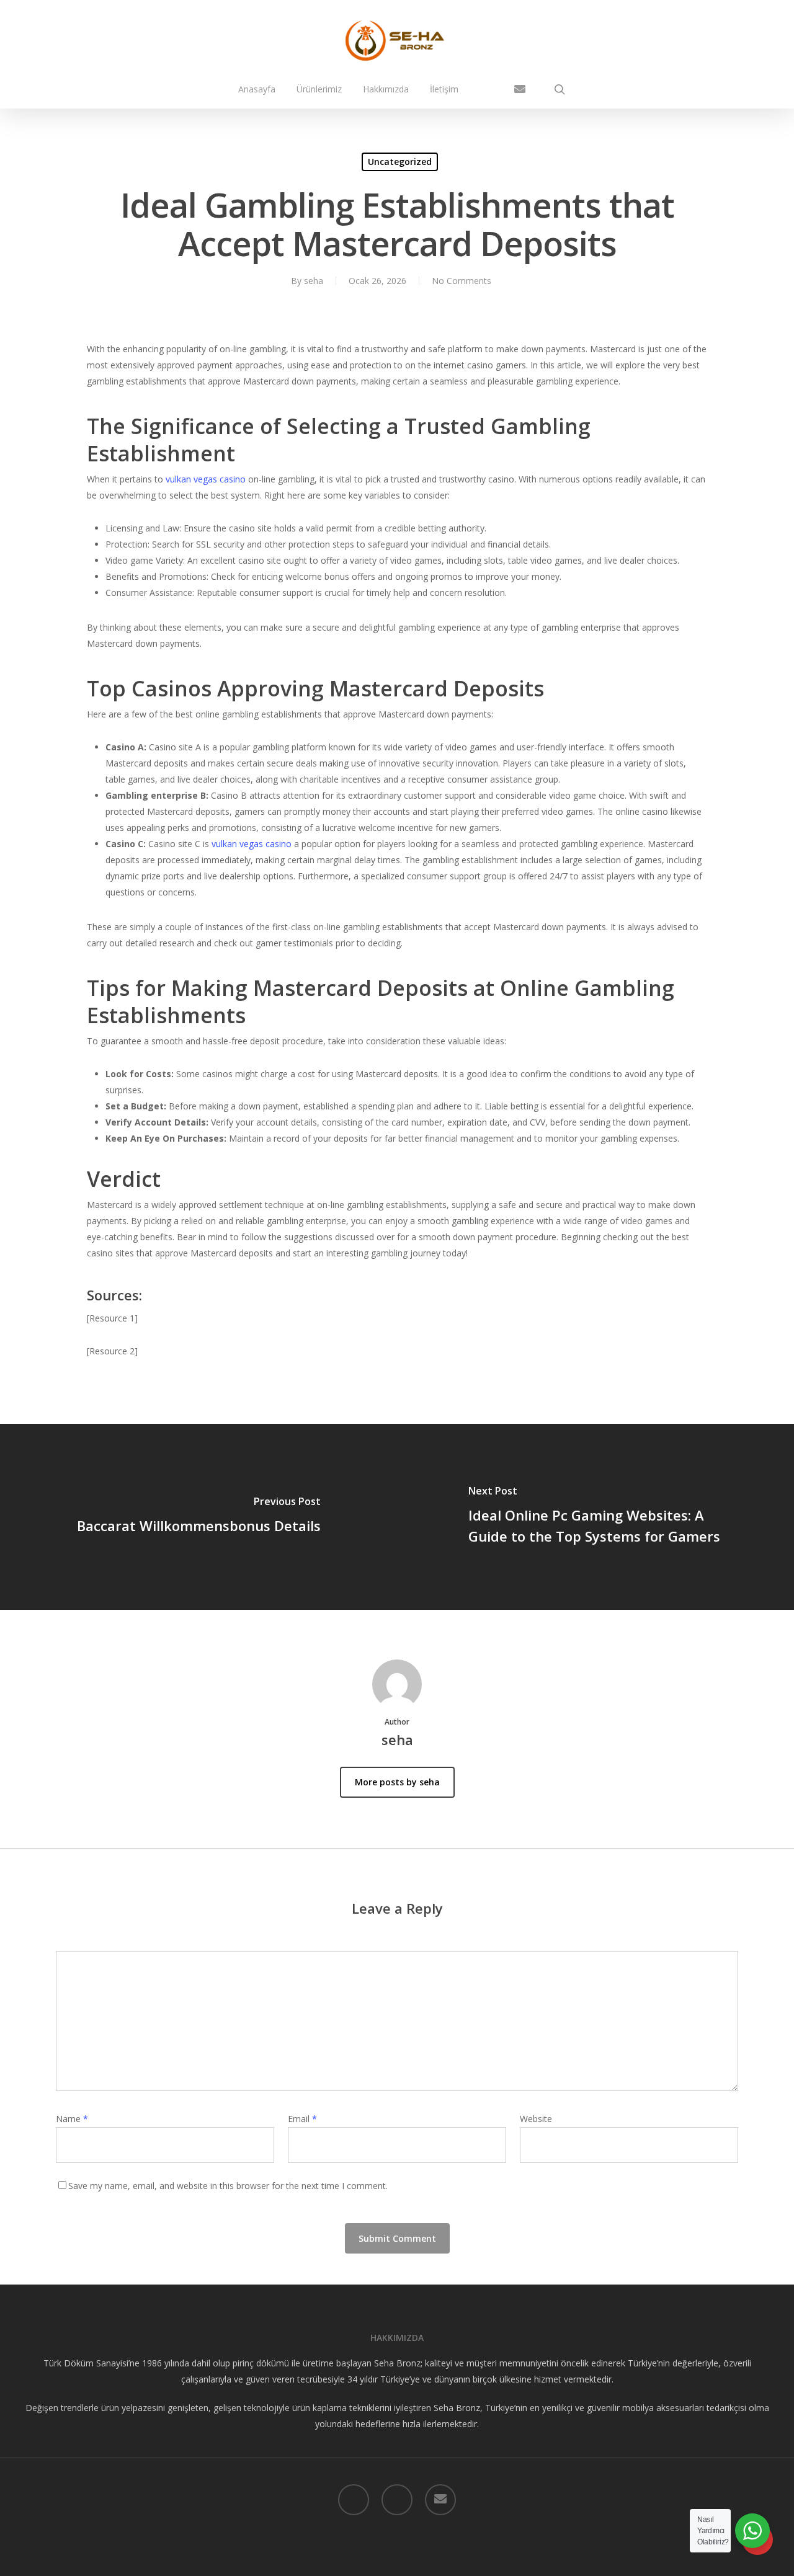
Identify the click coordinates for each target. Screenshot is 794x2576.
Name (72, 2119)
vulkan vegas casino (206, 479)
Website (536, 2119)
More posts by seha (397, 1782)
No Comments (462, 281)
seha (314, 281)
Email (302, 2119)
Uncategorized (400, 162)
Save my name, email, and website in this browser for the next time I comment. (228, 2186)
